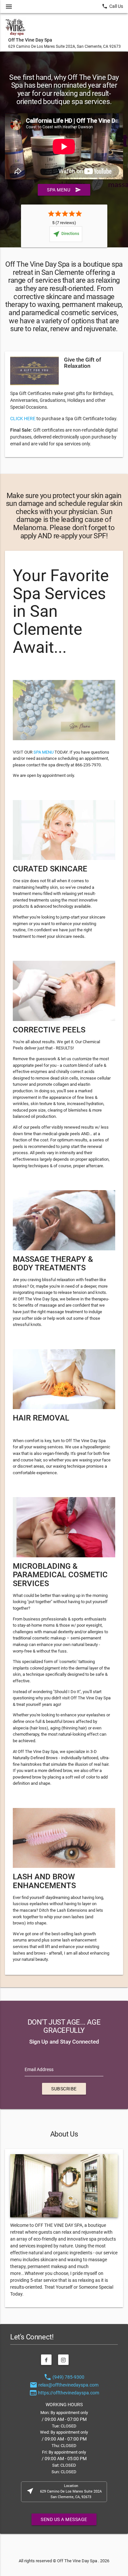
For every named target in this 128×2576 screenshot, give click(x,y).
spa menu (64, 190)
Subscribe (64, 2089)
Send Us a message (64, 2519)
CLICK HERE (23, 419)
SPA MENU (43, 752)
